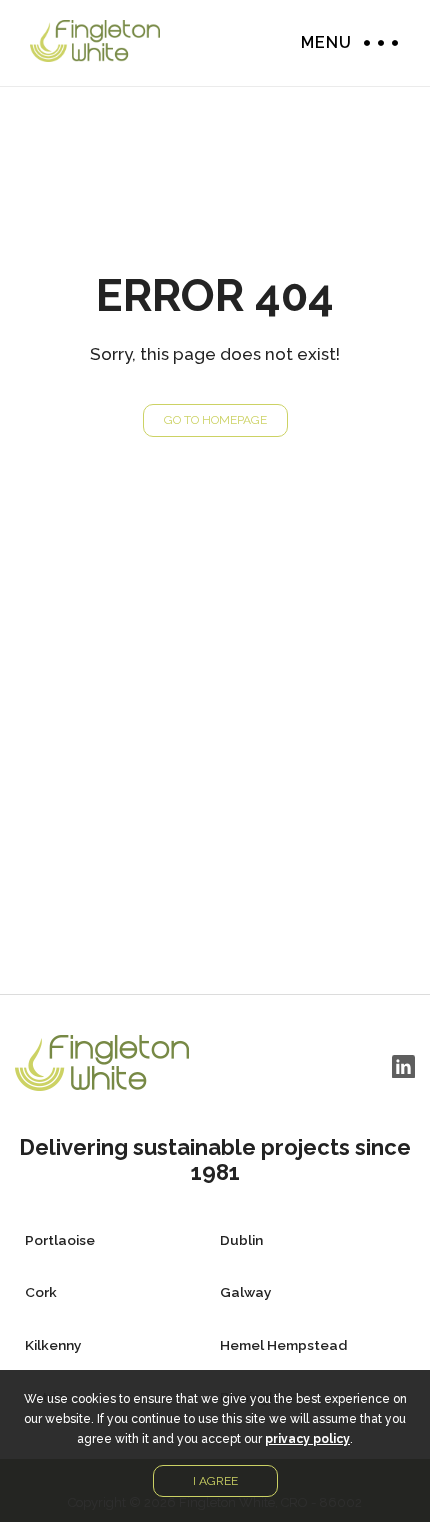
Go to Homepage (215, 420)
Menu (376, 42)
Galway (245, 1292)
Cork (41, 1292)
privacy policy (307, 1439)
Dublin (241, 1240)
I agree (215, 1481)
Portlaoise (60, 1240)
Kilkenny (53, 1345)
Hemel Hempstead (283, 1345)
